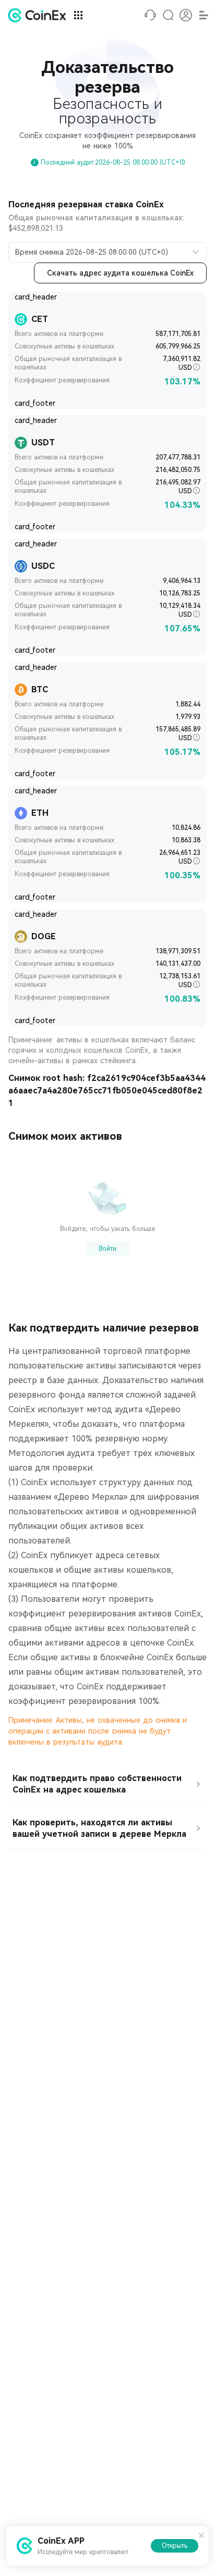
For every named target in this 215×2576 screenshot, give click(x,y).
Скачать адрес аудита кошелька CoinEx (120, 273)
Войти (107, 1249)
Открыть (175, 2546)
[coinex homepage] (40, 15)
